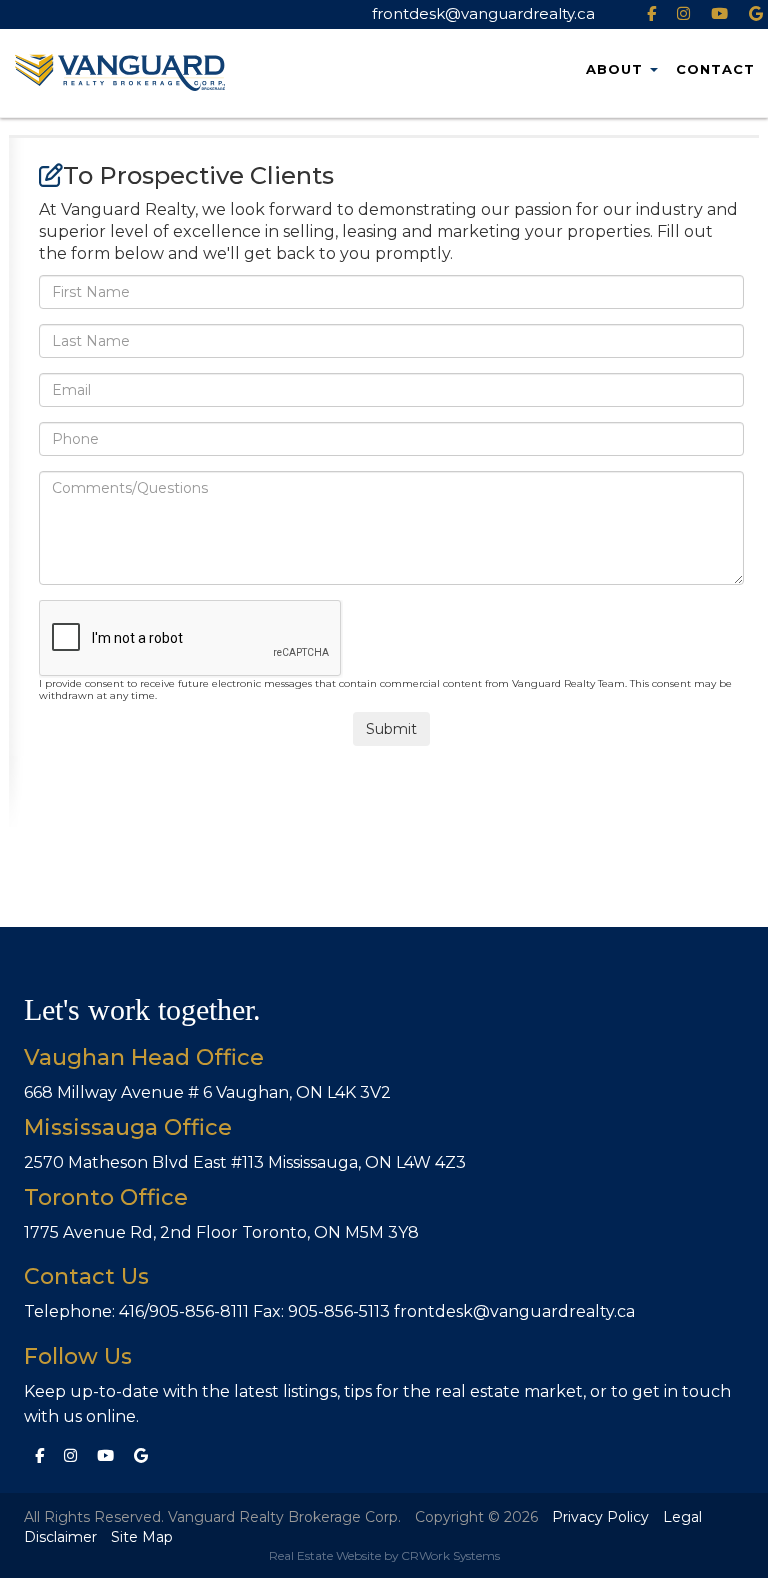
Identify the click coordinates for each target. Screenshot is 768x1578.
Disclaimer (60, 1537)
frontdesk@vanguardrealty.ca (483, 13)
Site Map (142, 1537)
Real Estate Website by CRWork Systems (384, 1555)
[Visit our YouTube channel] (108, 1455)
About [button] (614, 69)
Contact (715, 69)
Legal (682, 1517)
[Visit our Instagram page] (73, 1455)
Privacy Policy (600, 1517)
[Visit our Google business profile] (143, 1455)
